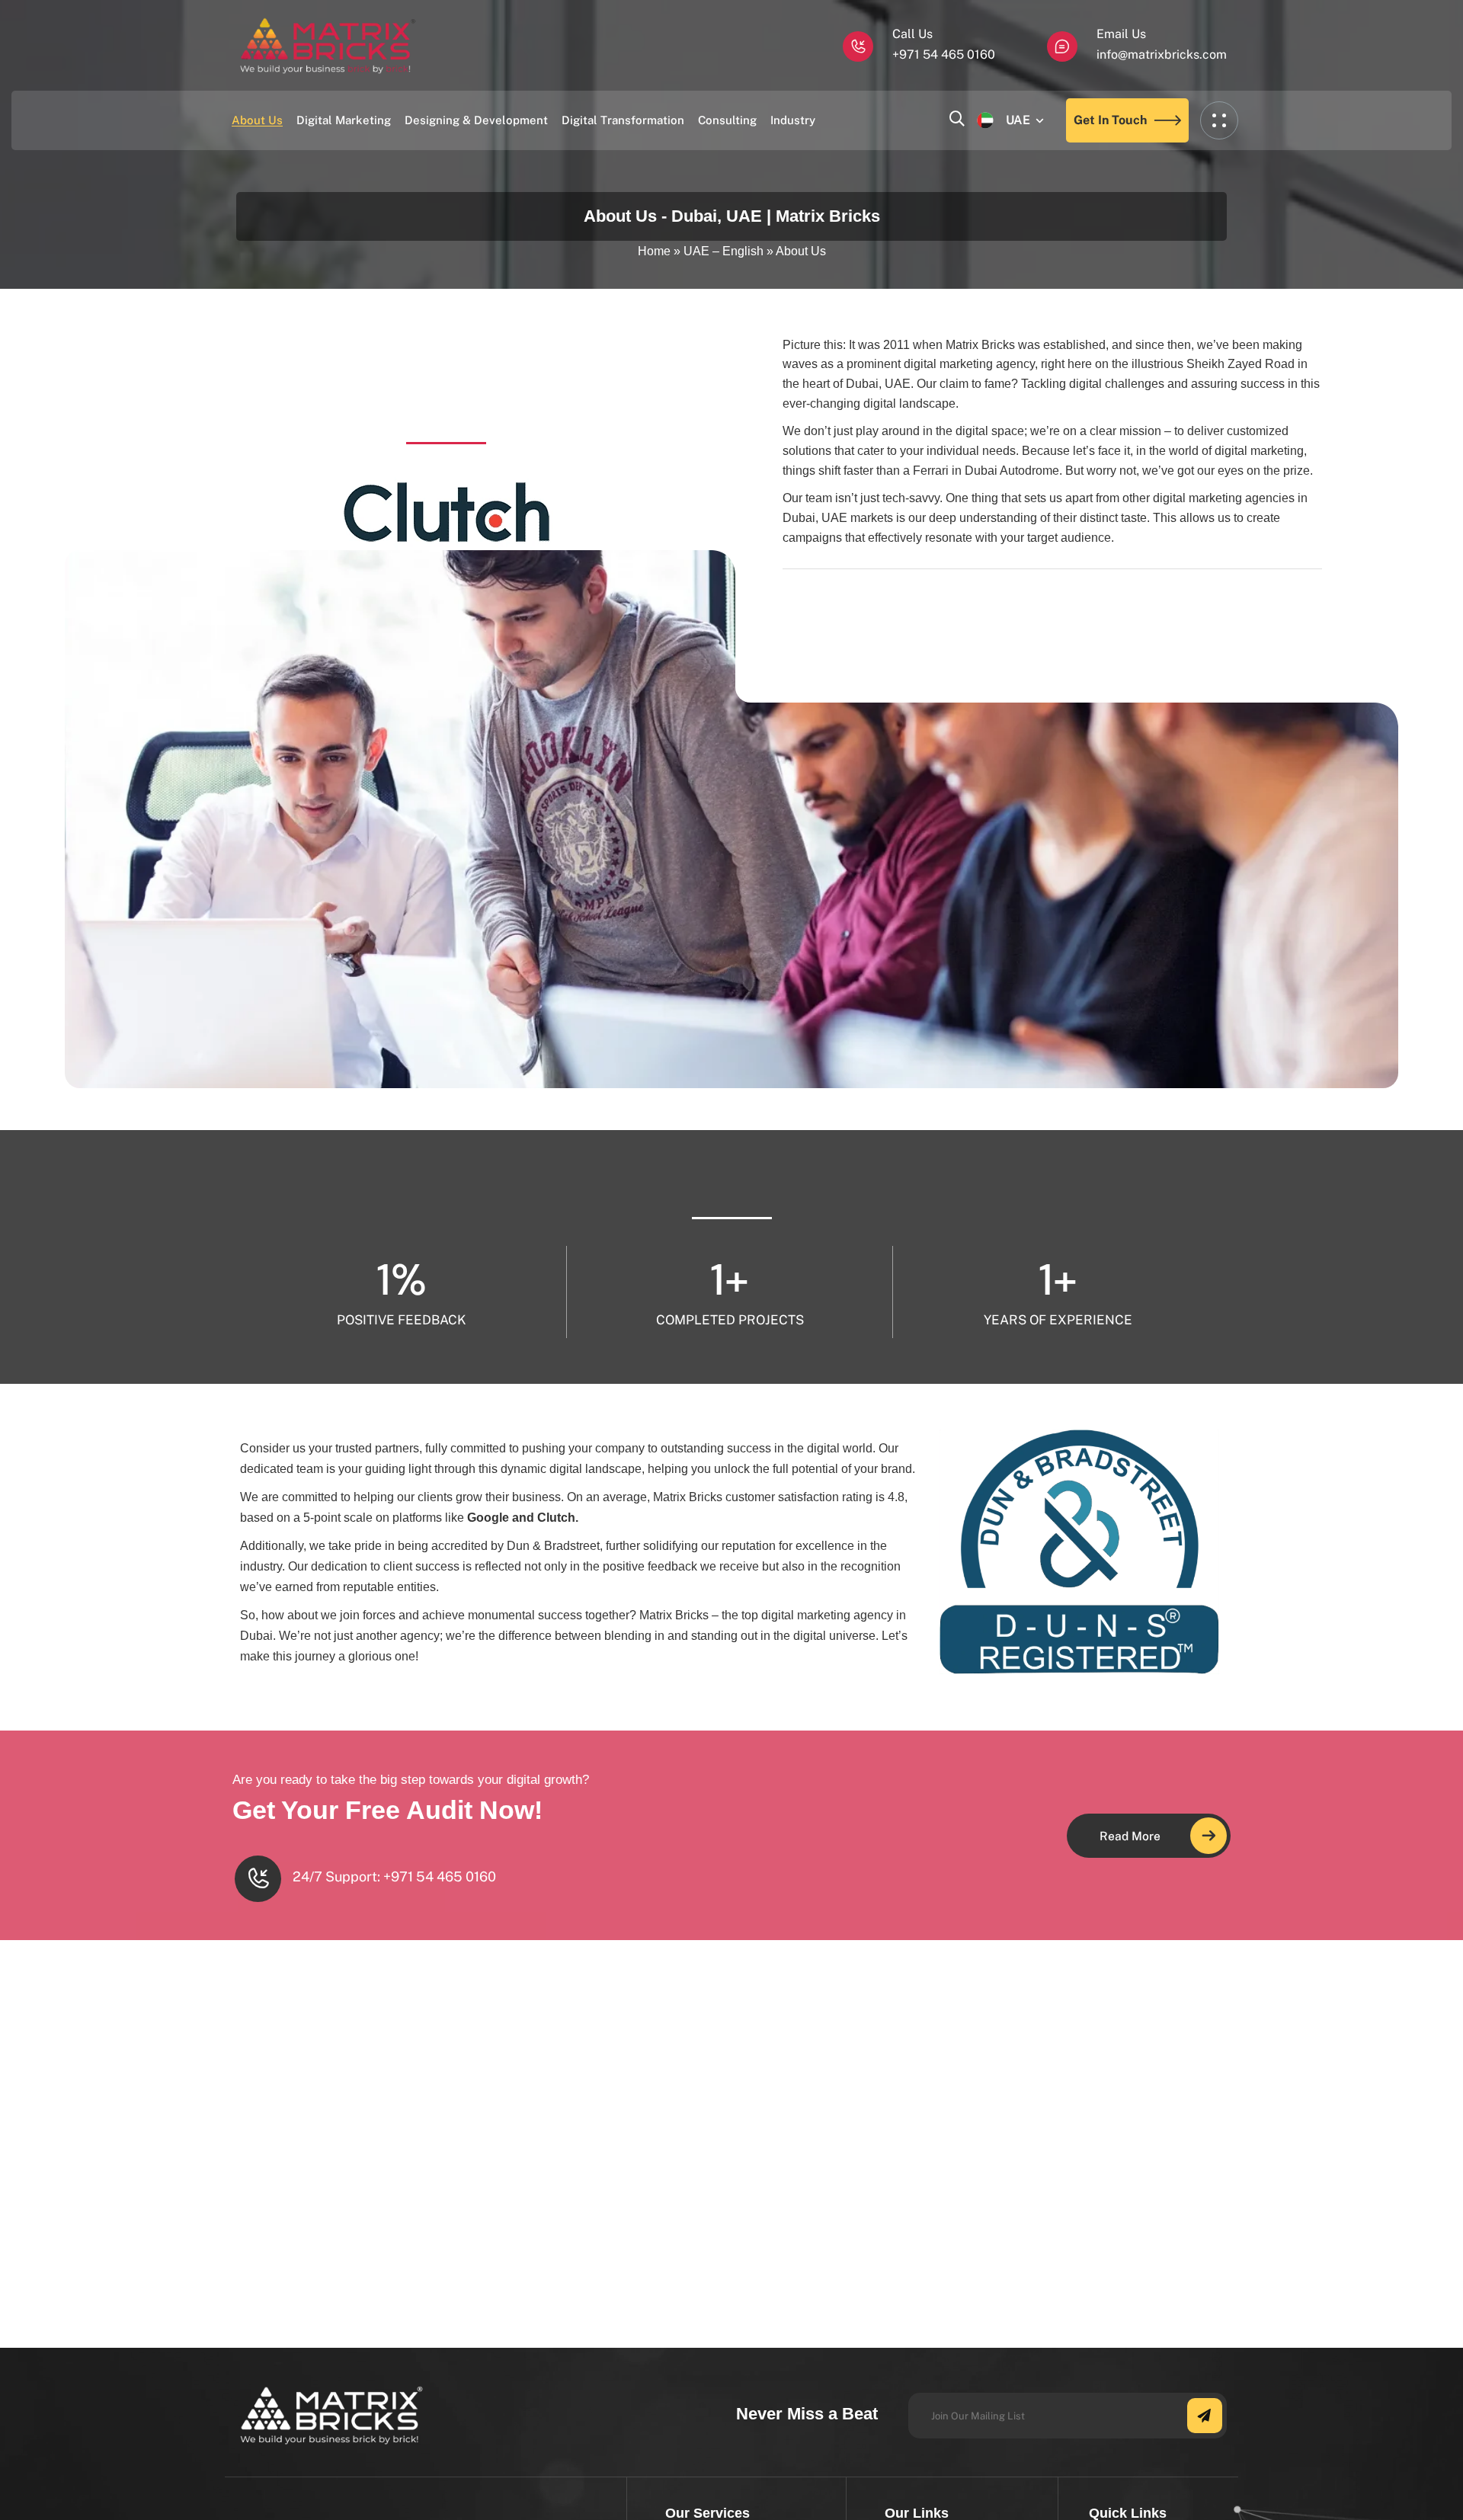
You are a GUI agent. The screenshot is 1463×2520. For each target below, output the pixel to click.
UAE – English (723, 251)
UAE (1018, 120)
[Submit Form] (1205, 2416)
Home (654, 251)
